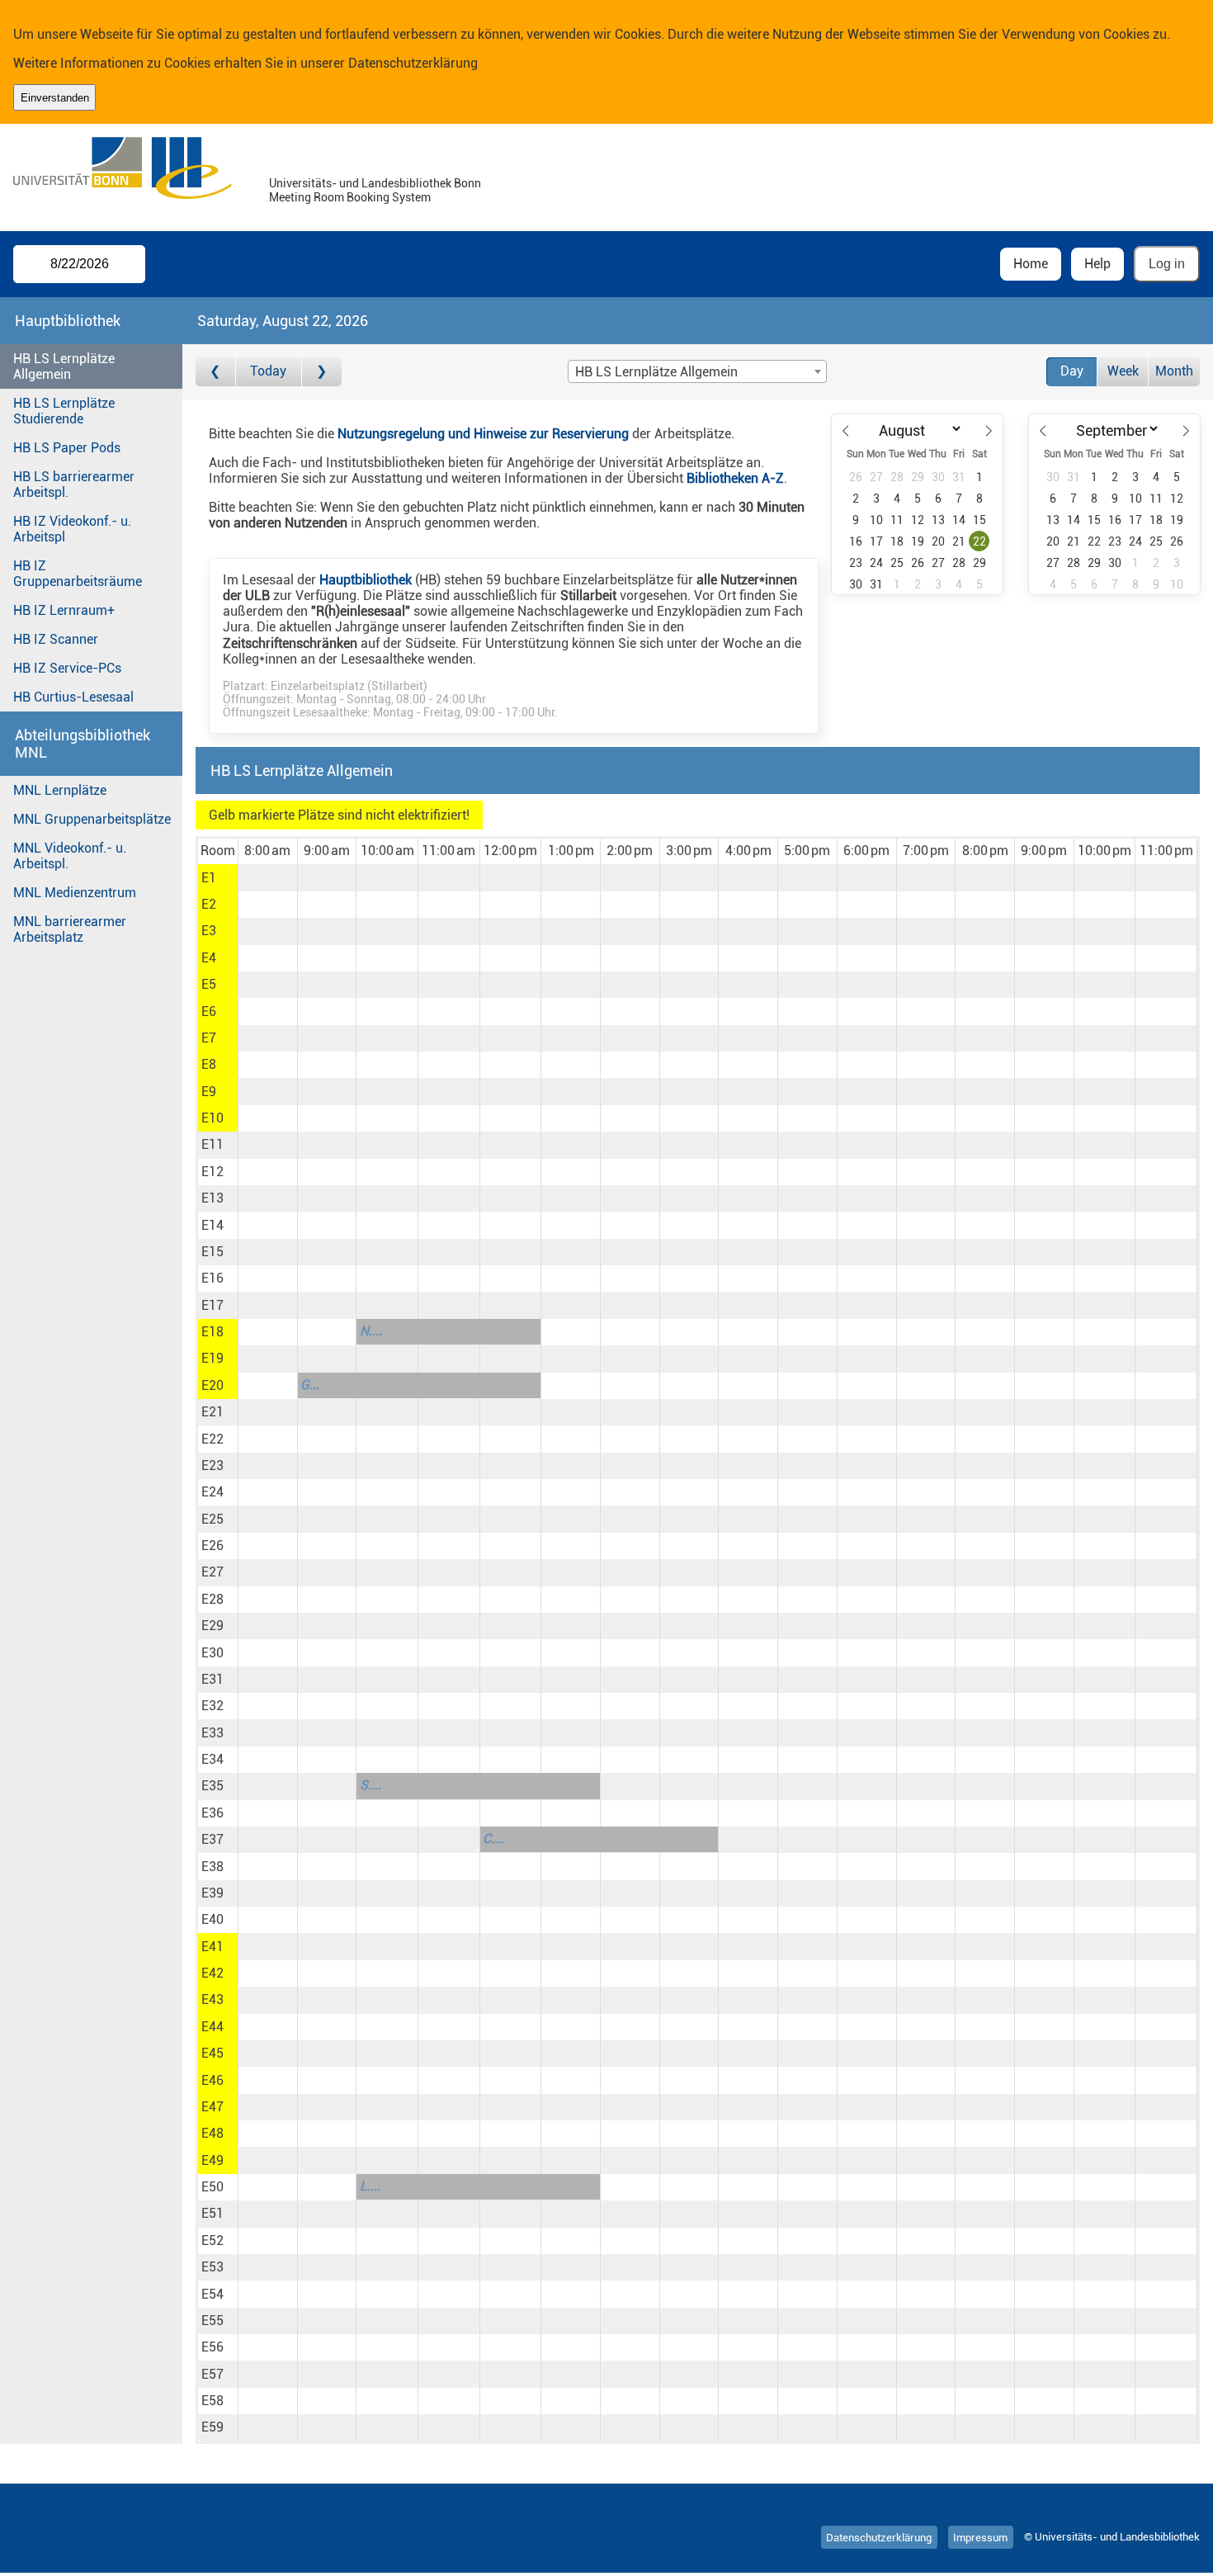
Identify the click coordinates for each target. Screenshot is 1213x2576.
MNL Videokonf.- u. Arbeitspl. (70, 856)
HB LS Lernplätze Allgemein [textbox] (656, 372)
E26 (212, 1546)
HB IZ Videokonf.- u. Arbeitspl (72, 529)
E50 (212, 2187)
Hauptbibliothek (366, 580)
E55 (212, 2321)
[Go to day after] (322, 372)
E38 (212, 1867)
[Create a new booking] (268, 877)
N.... (371, 1331)
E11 (212, 1144)
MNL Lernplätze (60, 790)
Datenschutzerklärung (413, 63)
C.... (493, 1839)
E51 (212, 2213)
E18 (212, 1332)
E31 (212, 1679)
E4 (209, 958)
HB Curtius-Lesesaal (73, 697)
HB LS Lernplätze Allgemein (64, 366)
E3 (209, 931)
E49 (212, 2160)
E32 (212, 1706)
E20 (212, 1385)
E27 (212, 1572)
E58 (212, 2401)
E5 (209, 984)
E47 (212, 2107)
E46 (212, 2080)
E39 (212, 1893)
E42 (212, 1973)
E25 (212, 1519)
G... (310, 1385)
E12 (212, 1172)
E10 (212, 1118)
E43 (212, 1999)
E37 (212, 1839)
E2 (209, 904)
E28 (212, 1599)
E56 (212, 2347)
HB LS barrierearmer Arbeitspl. (74, 484)
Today (268, 371)
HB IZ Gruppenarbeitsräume (78, 574)
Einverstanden (55, 98)
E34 (212, 1759)
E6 (209, 1011)
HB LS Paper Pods (67, 448)
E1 (209, 878)
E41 (212, 1947)
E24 (212, 1492)
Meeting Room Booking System (350, 198)
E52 (212, 2240)
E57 (212, 2374)
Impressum (980, 2537)
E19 (212, 1358)
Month (1174, 371)
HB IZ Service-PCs (67, 668)
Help (1097, 264)
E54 (212, 2294)
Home (1031, 264)
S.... (371, 1785)
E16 (212, 1278)
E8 (209, 1064)
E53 (212, 2267)
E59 (212, 2427)
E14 (212, 1225)
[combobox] (697, 371)
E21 (212, 1412)
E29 (212, 1626)
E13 (212, 1198)
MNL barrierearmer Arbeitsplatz (70, 929)
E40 (212, 1919)
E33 (212, 1733)
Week (1123, 371)
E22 (212, 1439)
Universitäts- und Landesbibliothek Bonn (375, 184)
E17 (212, 1305)
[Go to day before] (216, 372)
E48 (212, 2133)
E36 (212, 1813)
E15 (212, 1252)
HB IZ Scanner (56, 639)
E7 (209, 1038)
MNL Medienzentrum (75, 893)
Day (1072, 371)
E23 (212, 1465)
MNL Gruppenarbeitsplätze (92, 819)
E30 (212, 1653)
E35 (212, 1786)
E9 (209, 1092)
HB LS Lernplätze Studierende (64, 411)
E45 (212, 2053)
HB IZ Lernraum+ (64, 610)
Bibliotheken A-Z (735, 478)
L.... (370, 2186)
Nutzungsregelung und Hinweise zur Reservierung (483, 434)
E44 (212, 2027)
